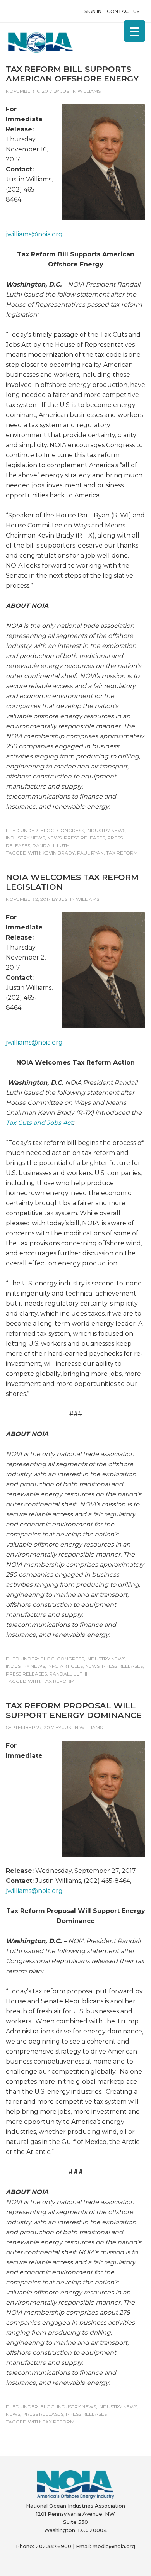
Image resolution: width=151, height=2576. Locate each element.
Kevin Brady (59, 853)
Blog (47, 830)
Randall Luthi (51, 845)
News (54, 838)
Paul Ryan (90, 853)
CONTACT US (123, 11)
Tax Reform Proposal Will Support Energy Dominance (74, 1710)
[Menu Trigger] (135, 31)
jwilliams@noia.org (34, 234)
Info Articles (65, 1666)
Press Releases (84, 838)
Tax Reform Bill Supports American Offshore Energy (72, 74)
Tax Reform (122, 853)
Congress (70, 830)
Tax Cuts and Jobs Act (39, 1123)
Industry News (106, 830)
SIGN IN (93, 11)
